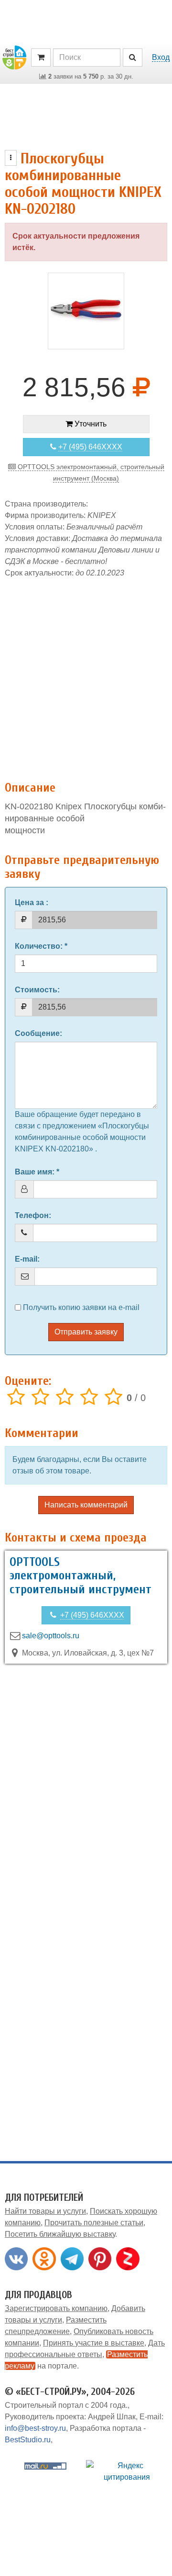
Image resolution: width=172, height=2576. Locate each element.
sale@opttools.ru (51, 1636)
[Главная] (14, 57)
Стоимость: (37, 990)
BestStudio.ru (28, 2440)
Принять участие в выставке (94, 2343)
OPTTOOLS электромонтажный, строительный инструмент (81, 1576)
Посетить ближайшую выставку (60, 2234)
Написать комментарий (86, 1505)
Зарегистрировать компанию (56, 2308)
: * (41, 946)
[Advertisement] (86, 674)
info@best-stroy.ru (35, 2428)
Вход (161, 57)
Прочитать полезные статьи (94, 2223)
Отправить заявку (86, 1332)
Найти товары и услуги (45, 2211)
